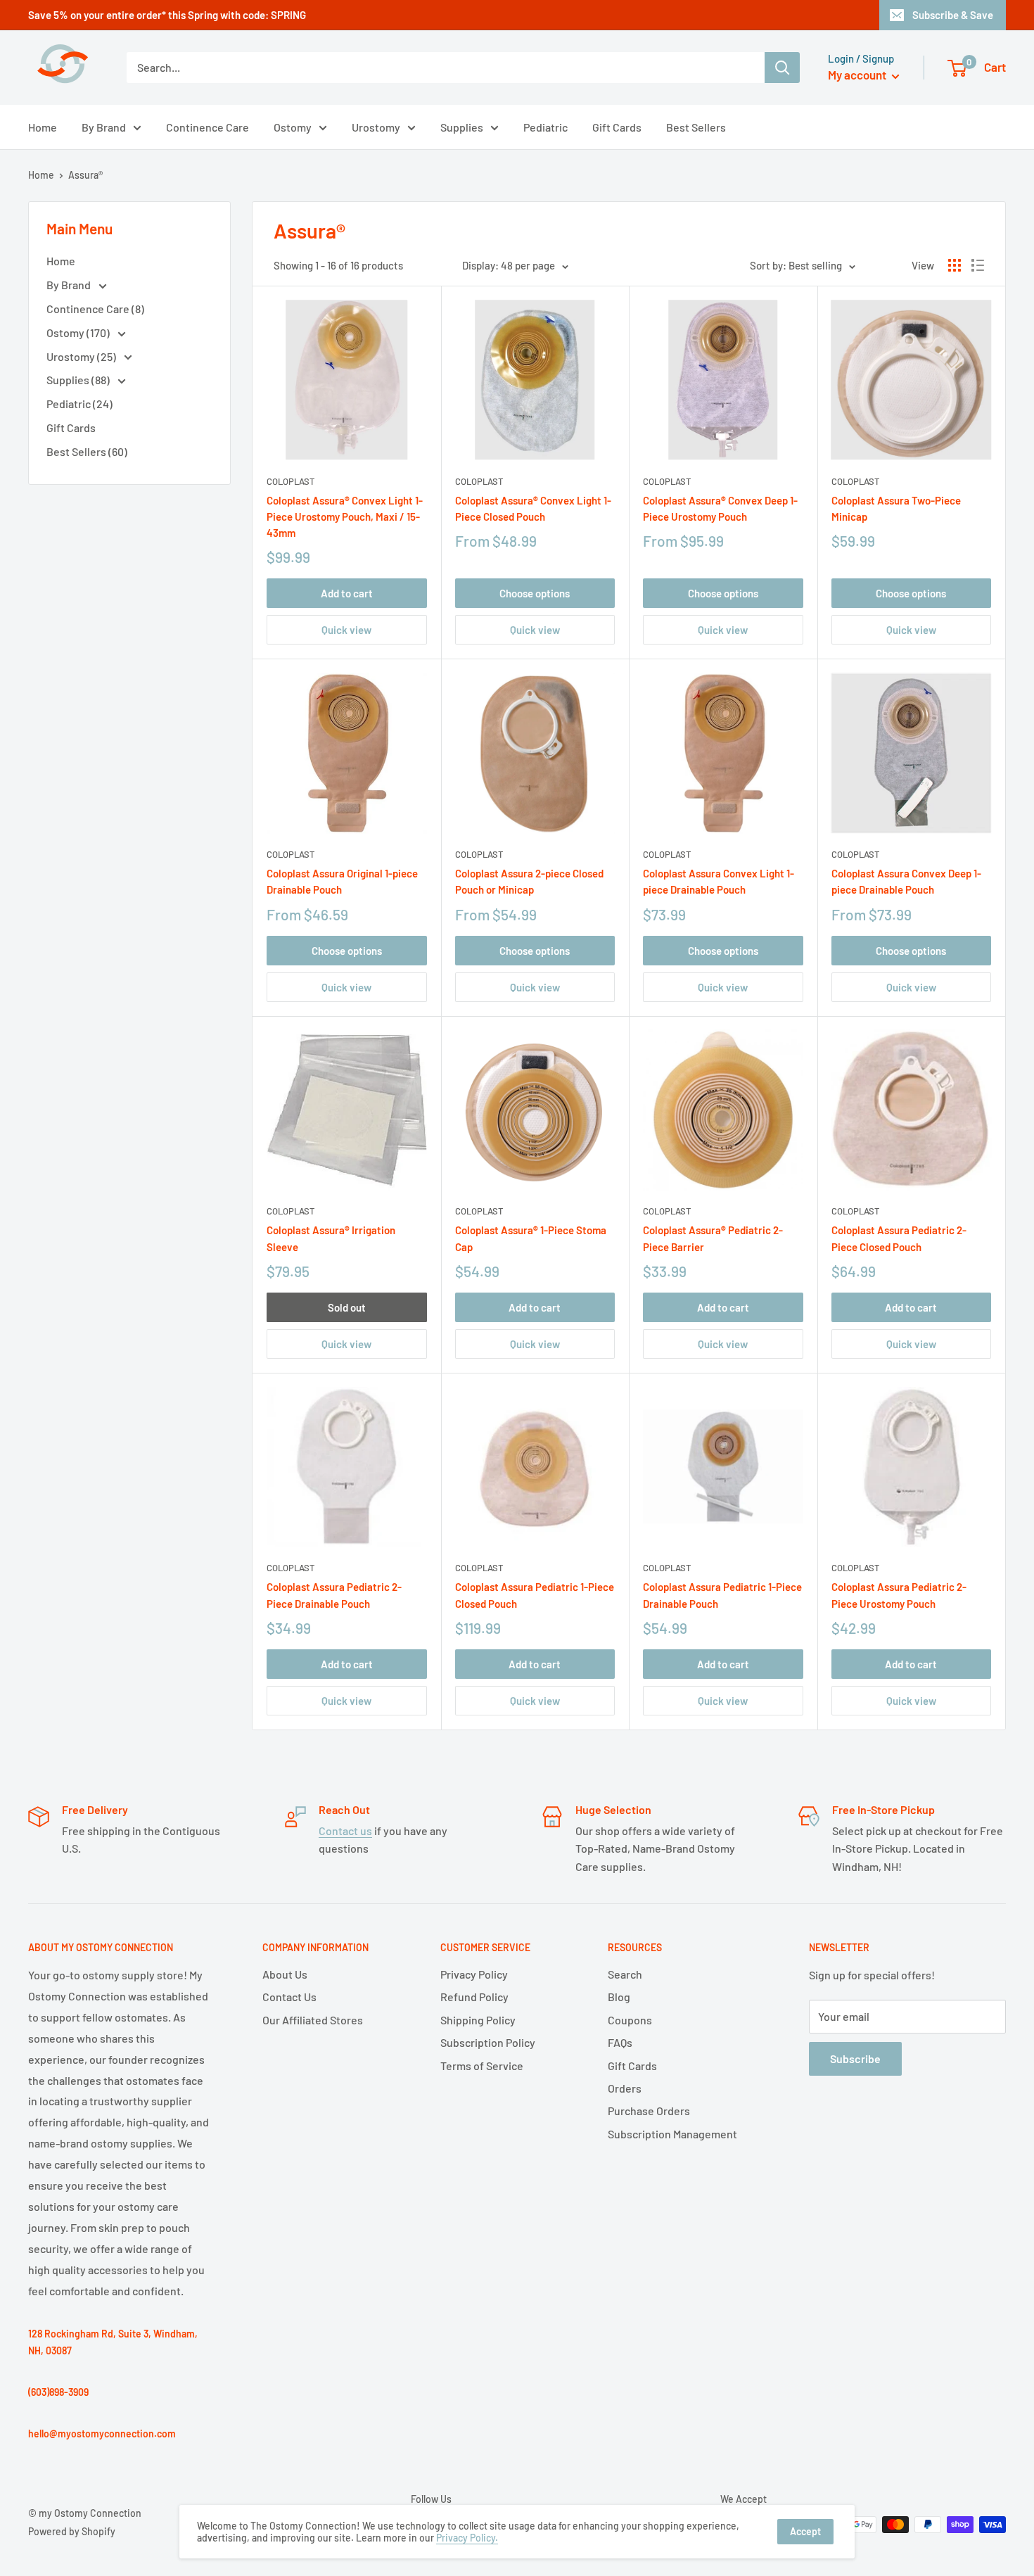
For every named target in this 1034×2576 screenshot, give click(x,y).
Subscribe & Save (953, 15)
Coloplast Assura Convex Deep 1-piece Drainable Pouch (906, 881)
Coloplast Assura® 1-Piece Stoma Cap (531, 1238)
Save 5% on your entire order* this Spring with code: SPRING (167, 15)
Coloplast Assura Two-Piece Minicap (896, 508)
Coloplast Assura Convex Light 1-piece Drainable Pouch (719, 881)
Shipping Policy (478, 2020)
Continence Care (208, 127)
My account (858, 75)
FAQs (620, 2042)
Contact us (345, 1831)
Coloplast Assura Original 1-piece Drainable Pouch (342, 881)
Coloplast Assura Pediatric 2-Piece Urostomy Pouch (899, 1595)
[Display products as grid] (955, 265)
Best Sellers (696, 127)
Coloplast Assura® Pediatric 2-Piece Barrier (713, 1238)
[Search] (782, 68)
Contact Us (289, 1997)
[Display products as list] (978, 265)
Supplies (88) (79, 380)
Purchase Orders (649, 2111)
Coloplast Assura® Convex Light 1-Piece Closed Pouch (533, 508)
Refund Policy (474, 1997)
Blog (619, 1997)
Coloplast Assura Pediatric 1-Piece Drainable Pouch (722, 1595)
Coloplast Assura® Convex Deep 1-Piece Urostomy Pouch (720, 508)
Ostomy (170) (79, 332)
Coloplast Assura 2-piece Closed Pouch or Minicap (529, 881)
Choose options (535, 593)
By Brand (104, 127)
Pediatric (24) (79, 404)
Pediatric (545, 127)
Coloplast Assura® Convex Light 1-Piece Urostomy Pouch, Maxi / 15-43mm (345, 517)
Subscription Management (672, 2134)
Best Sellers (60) (87, 451)
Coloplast (291, 481)
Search (625, 1974)
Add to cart (347, 593)
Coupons (630, 2020)
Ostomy (293, 127)
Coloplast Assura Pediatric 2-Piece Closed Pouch (899, 1238)
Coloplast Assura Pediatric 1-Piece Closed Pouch (535, 1595)
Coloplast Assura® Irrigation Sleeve (331, 1238)
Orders (625, 2088)
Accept (805, 2531)
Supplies (462, 127)
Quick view (346, 630)
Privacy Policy (474, 1974)
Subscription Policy (488, 2042)
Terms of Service (482, 2066)
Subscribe (855, 2058)
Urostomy (376, 127)
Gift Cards (617, 127)
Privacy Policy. (467, 2538)
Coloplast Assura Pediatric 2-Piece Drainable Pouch (334, 1595)
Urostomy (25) (82, 356)
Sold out (347, 1307)
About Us (285, 1974)
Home (43, 127)
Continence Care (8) (95, 309)
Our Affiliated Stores (313, 2020)
